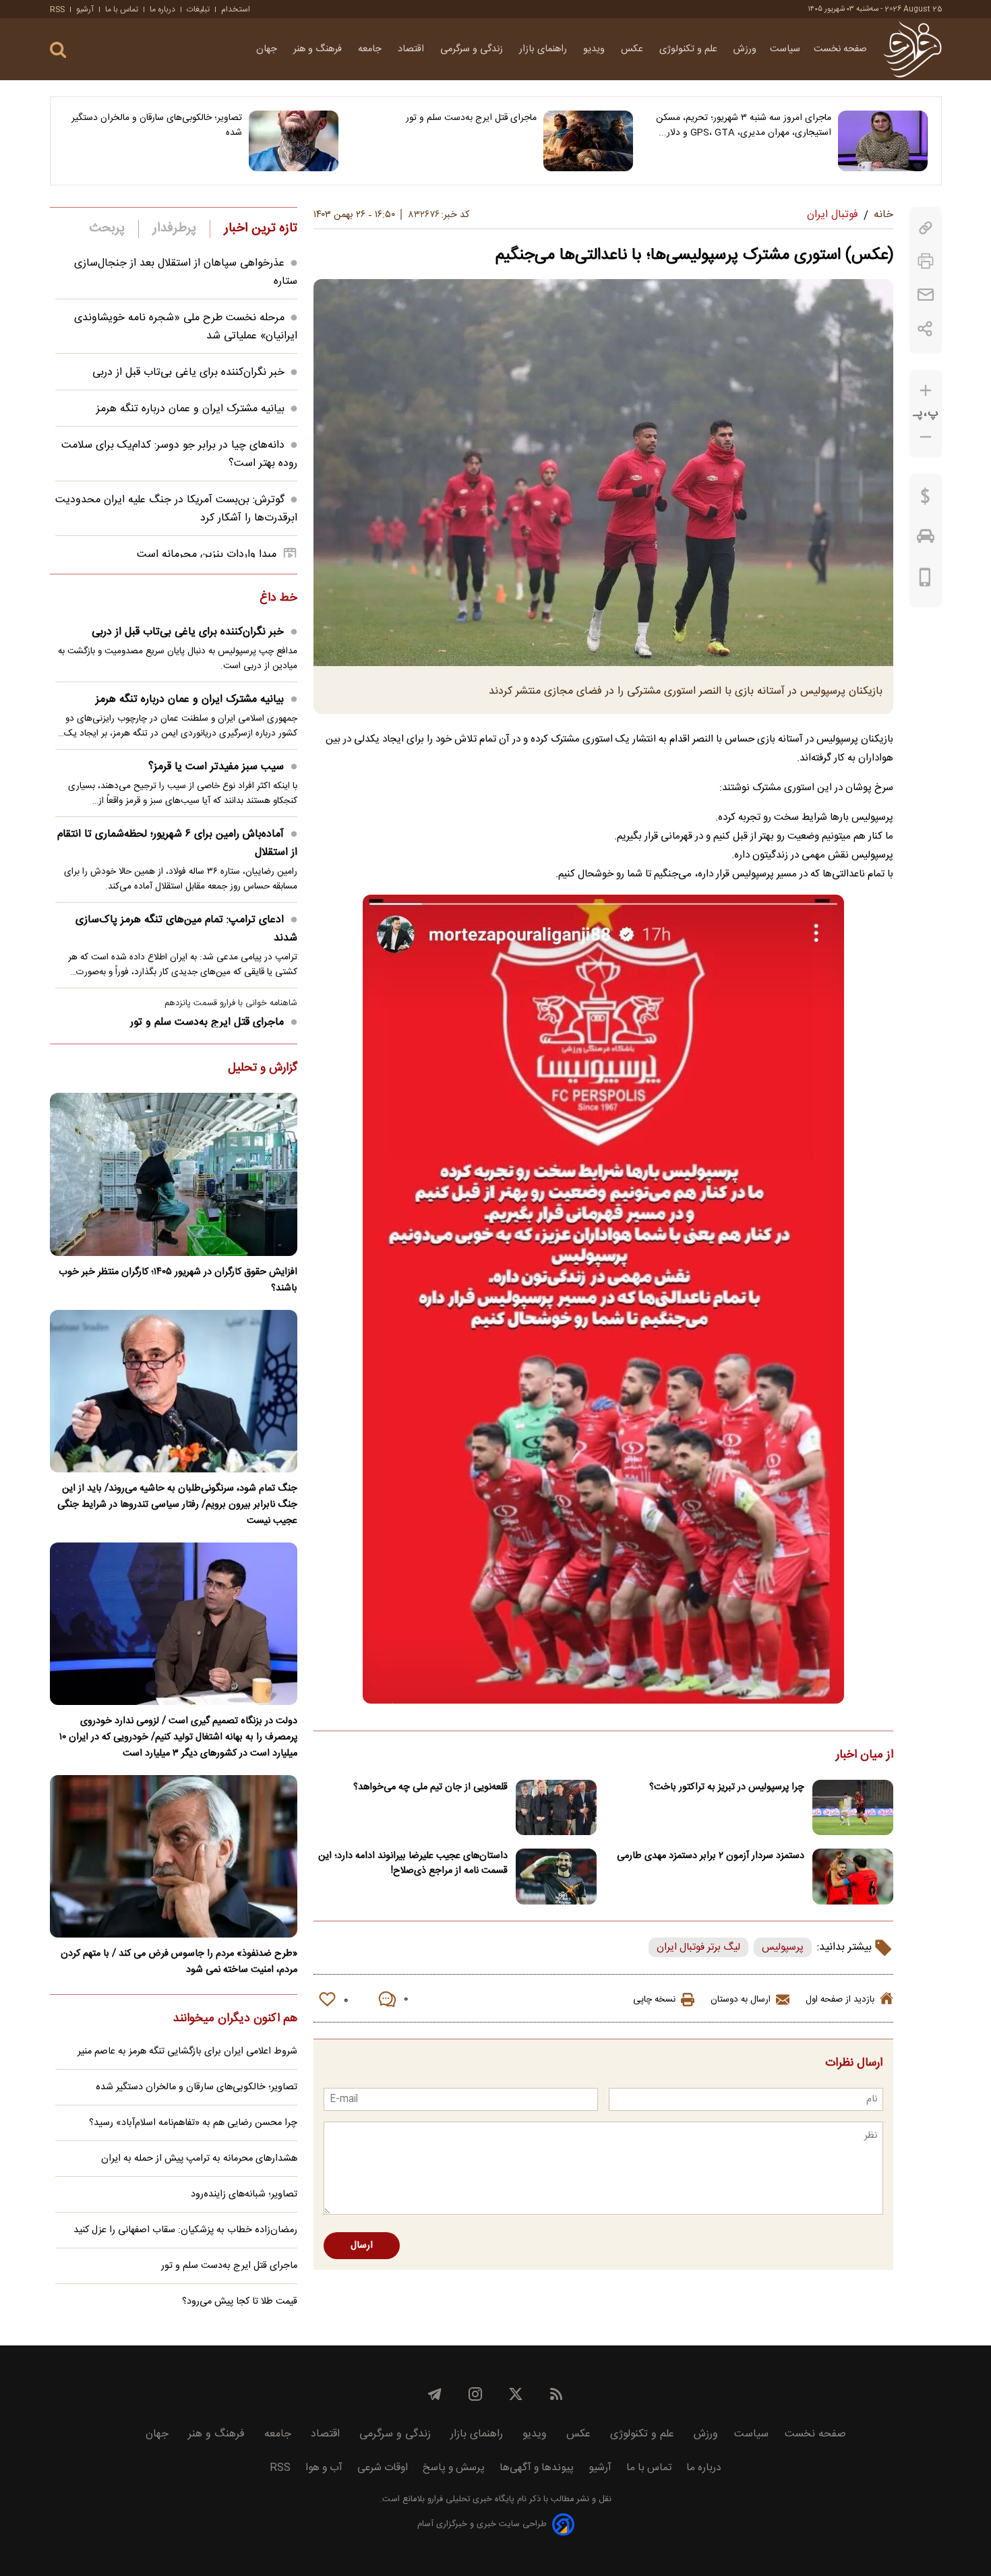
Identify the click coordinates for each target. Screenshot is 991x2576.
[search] (58, 50)
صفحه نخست (840, 49)
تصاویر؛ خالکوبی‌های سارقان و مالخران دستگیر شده (157, 125)
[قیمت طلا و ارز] (926, 500)
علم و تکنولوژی (690, 49)
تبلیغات (198, 9)
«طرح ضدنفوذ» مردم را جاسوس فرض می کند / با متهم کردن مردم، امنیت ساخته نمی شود (179, 1962)
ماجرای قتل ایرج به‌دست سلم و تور (471, 118)
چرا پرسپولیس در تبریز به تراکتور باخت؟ (727, 1787)
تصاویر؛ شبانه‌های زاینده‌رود (244, 2194)
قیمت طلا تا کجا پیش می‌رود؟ (240, 2302)
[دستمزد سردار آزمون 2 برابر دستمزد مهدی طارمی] (853, 1877)
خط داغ (278, 599)
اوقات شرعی (383, 2468)
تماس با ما (122, 9)
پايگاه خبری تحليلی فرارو (470, 2499)
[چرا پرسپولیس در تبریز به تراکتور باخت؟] (853, 1808)
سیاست (785, 49)
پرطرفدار (174, 229)
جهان (268, 49)
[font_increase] (926, 391)
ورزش (745, 49)
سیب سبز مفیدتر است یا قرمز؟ (216, 767)
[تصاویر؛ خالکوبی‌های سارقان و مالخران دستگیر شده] (294, 141)
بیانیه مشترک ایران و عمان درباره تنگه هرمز (190, 409)
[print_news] (926, 261)
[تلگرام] (435, 2394)
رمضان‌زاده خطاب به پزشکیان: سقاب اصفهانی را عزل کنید (185, 2230)
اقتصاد (412, 49)
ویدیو (595, 49)
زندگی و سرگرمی (473, 49)
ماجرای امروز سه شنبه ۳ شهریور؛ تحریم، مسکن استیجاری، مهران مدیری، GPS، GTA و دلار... (744, 125)
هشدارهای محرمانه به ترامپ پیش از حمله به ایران (199, 2159)
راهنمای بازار (544, 49)
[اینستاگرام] (475, 2394)
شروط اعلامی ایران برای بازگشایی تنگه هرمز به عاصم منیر (187, 2051)
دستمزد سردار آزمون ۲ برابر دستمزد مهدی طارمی (711, 1856)
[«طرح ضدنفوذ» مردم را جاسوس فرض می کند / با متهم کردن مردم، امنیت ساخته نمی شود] (174, 1856)
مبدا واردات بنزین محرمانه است (207, 555)
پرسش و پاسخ (454, 2468)
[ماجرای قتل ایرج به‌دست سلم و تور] (588, 141)
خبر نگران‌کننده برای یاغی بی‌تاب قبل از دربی (188, 372)
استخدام (236, 9)
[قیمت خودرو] (926, 539)
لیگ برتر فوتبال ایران (698, 1947)
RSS (57, 9)
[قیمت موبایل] (925, 580)
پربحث (107, 229)
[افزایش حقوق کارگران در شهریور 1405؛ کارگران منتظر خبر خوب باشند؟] (174, 1174)
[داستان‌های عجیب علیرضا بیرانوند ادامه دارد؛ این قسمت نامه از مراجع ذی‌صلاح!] (556, 1877)
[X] (516, 2394)
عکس (633, 49)
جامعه (371, 49)
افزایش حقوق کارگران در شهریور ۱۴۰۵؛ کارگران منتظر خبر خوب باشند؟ (178, 1280)
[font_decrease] (926, 437)
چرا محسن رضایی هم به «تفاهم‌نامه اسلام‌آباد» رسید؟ (193, 2123)
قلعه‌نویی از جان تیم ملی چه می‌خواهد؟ (430, 1787)
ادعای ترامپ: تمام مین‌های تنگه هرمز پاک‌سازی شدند (186, 929)
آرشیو (85, 9)
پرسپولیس (783, 1947)
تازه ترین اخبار (261, 229)
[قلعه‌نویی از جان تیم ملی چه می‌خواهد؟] (556, 1808)
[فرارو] (912, 49)
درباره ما (162, 9)
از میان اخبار (865, 1756)
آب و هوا (324, 2468)
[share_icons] (925, 329)
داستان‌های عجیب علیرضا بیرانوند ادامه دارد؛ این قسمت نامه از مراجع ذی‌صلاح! (413, 1863)
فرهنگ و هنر (319, 49)
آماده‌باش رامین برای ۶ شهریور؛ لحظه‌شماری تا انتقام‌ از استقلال (177, 843)
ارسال (362, 2246)
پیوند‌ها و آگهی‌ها (537, 2468)
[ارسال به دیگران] (926, 295)
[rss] (556, 2394)
